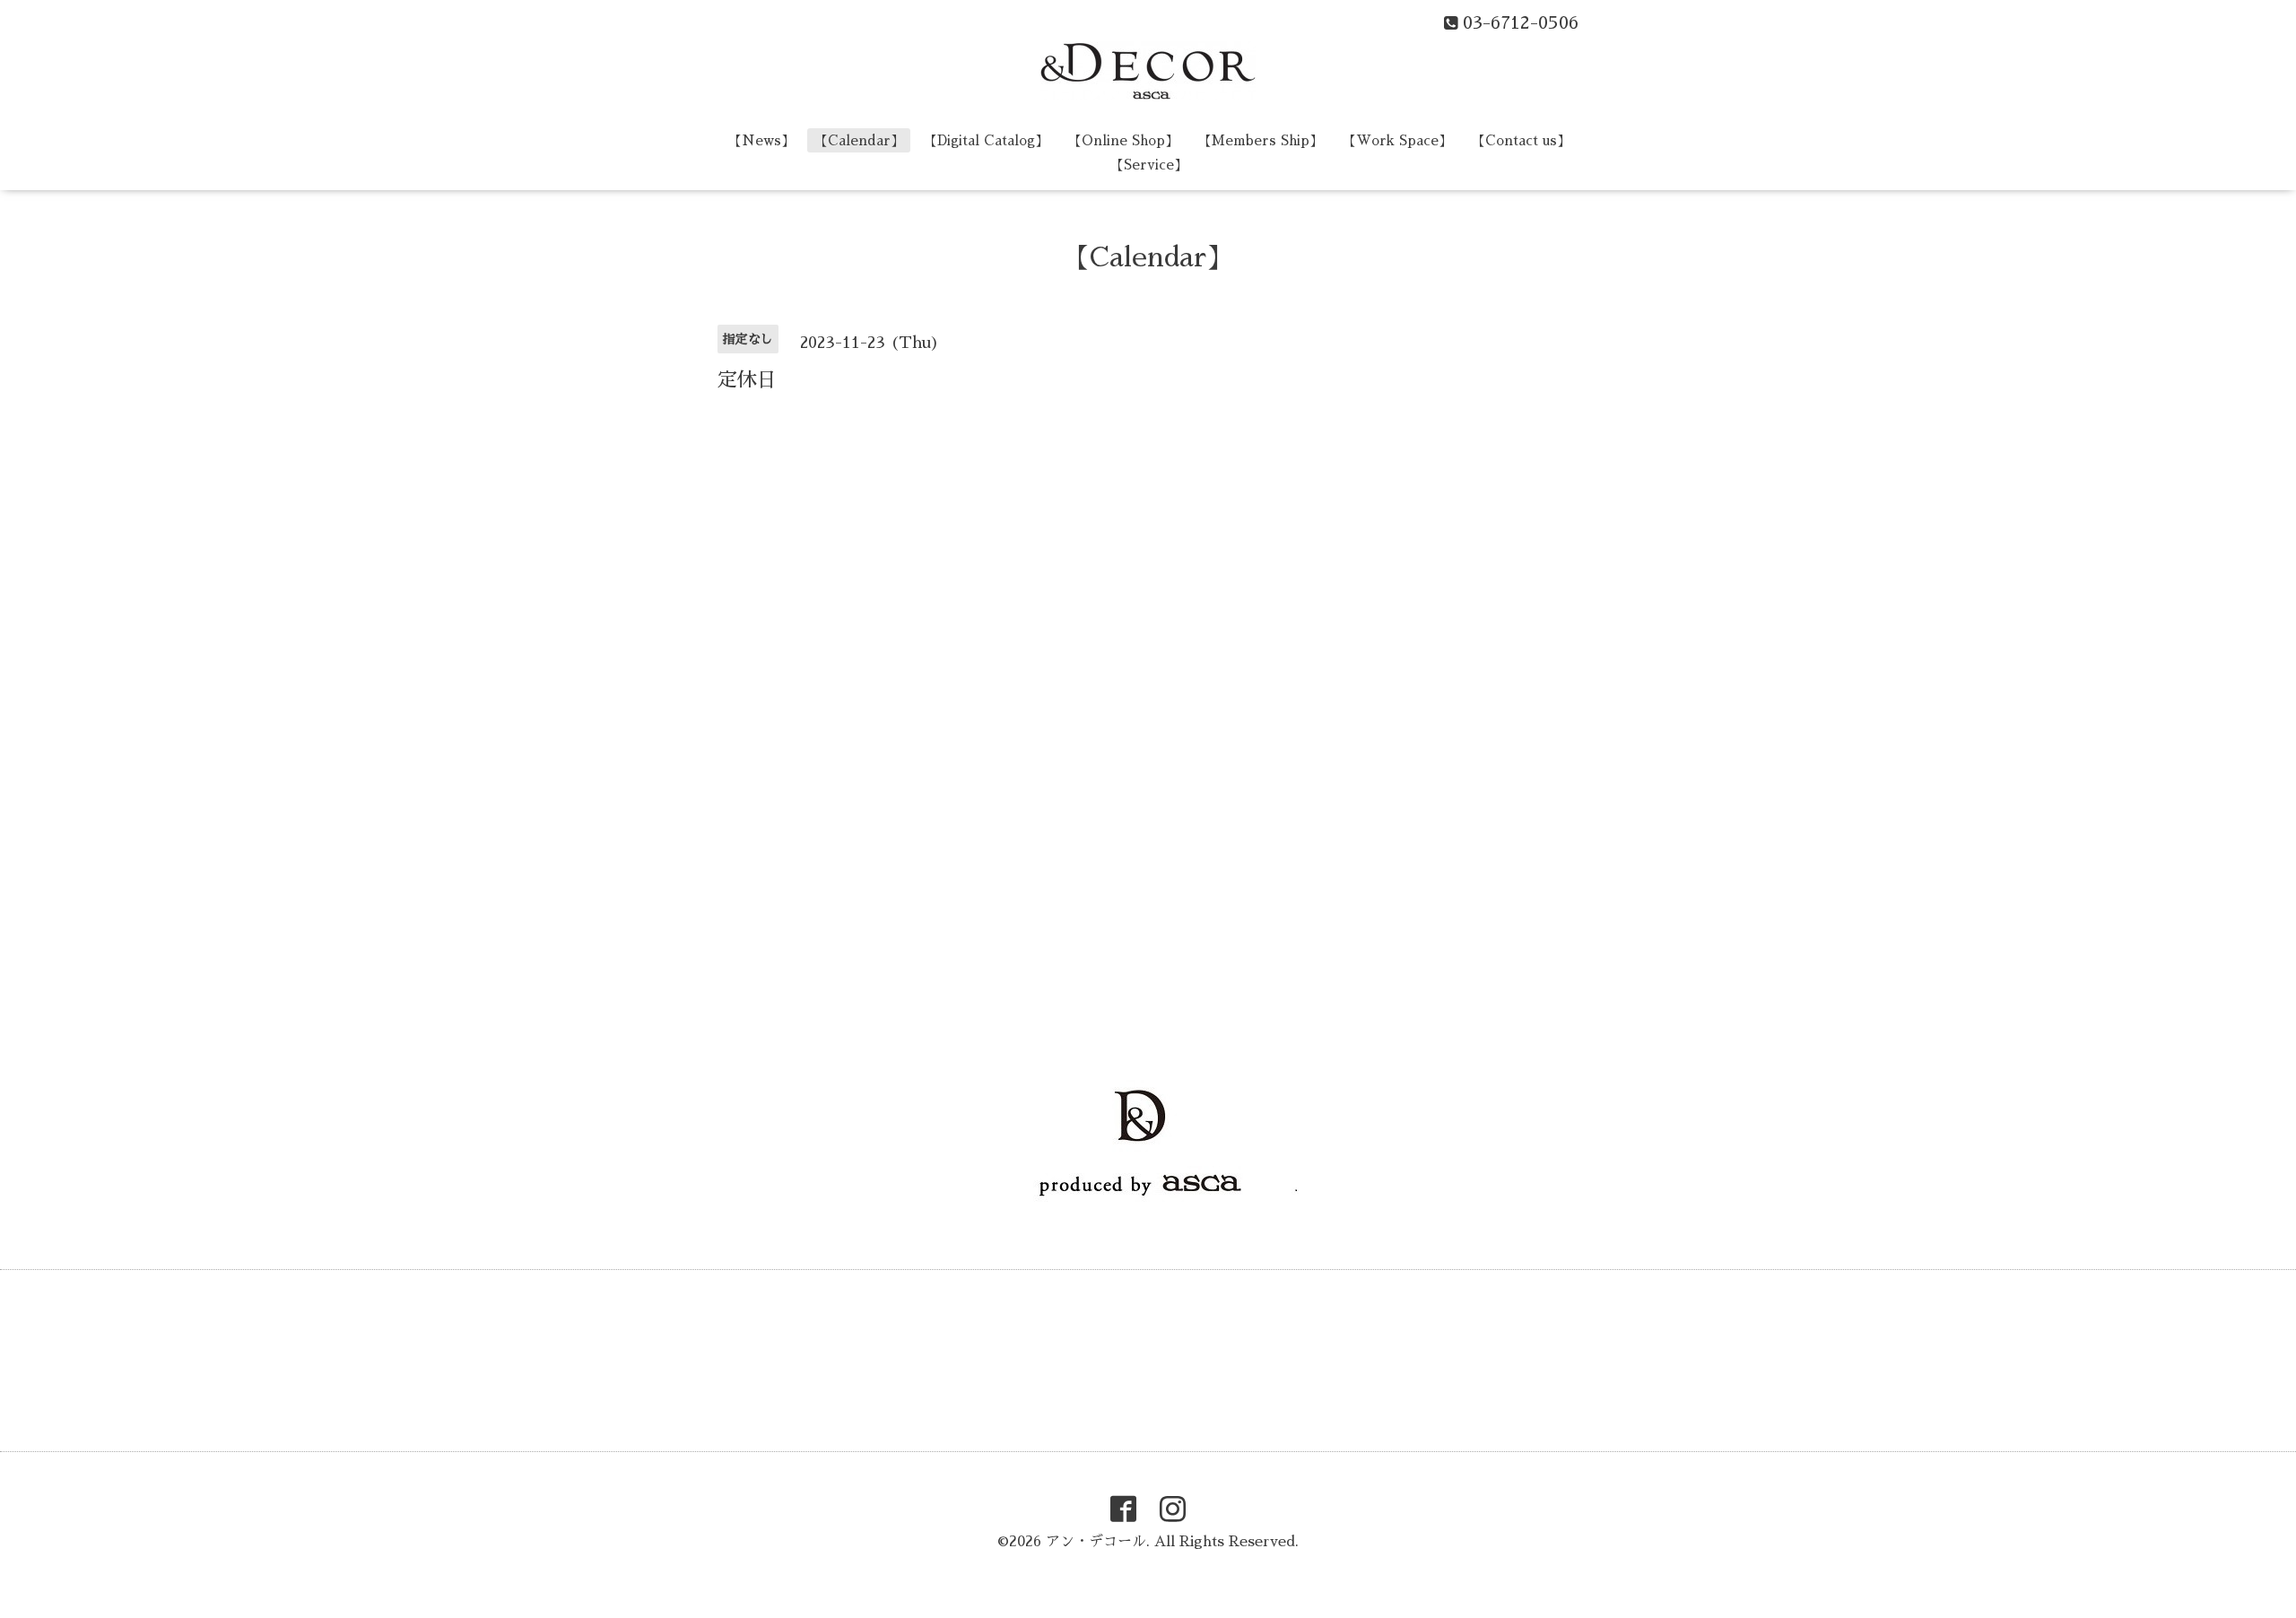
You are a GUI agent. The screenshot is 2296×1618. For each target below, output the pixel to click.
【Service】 (1149, 165)
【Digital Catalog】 (986, 140)
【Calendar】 (859, 140)
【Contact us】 (1521, 140)
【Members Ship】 (1261, 140)
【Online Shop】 (1123, 140)
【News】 (761, 140)
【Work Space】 (1397, 140)
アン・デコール (1096, 1542)
